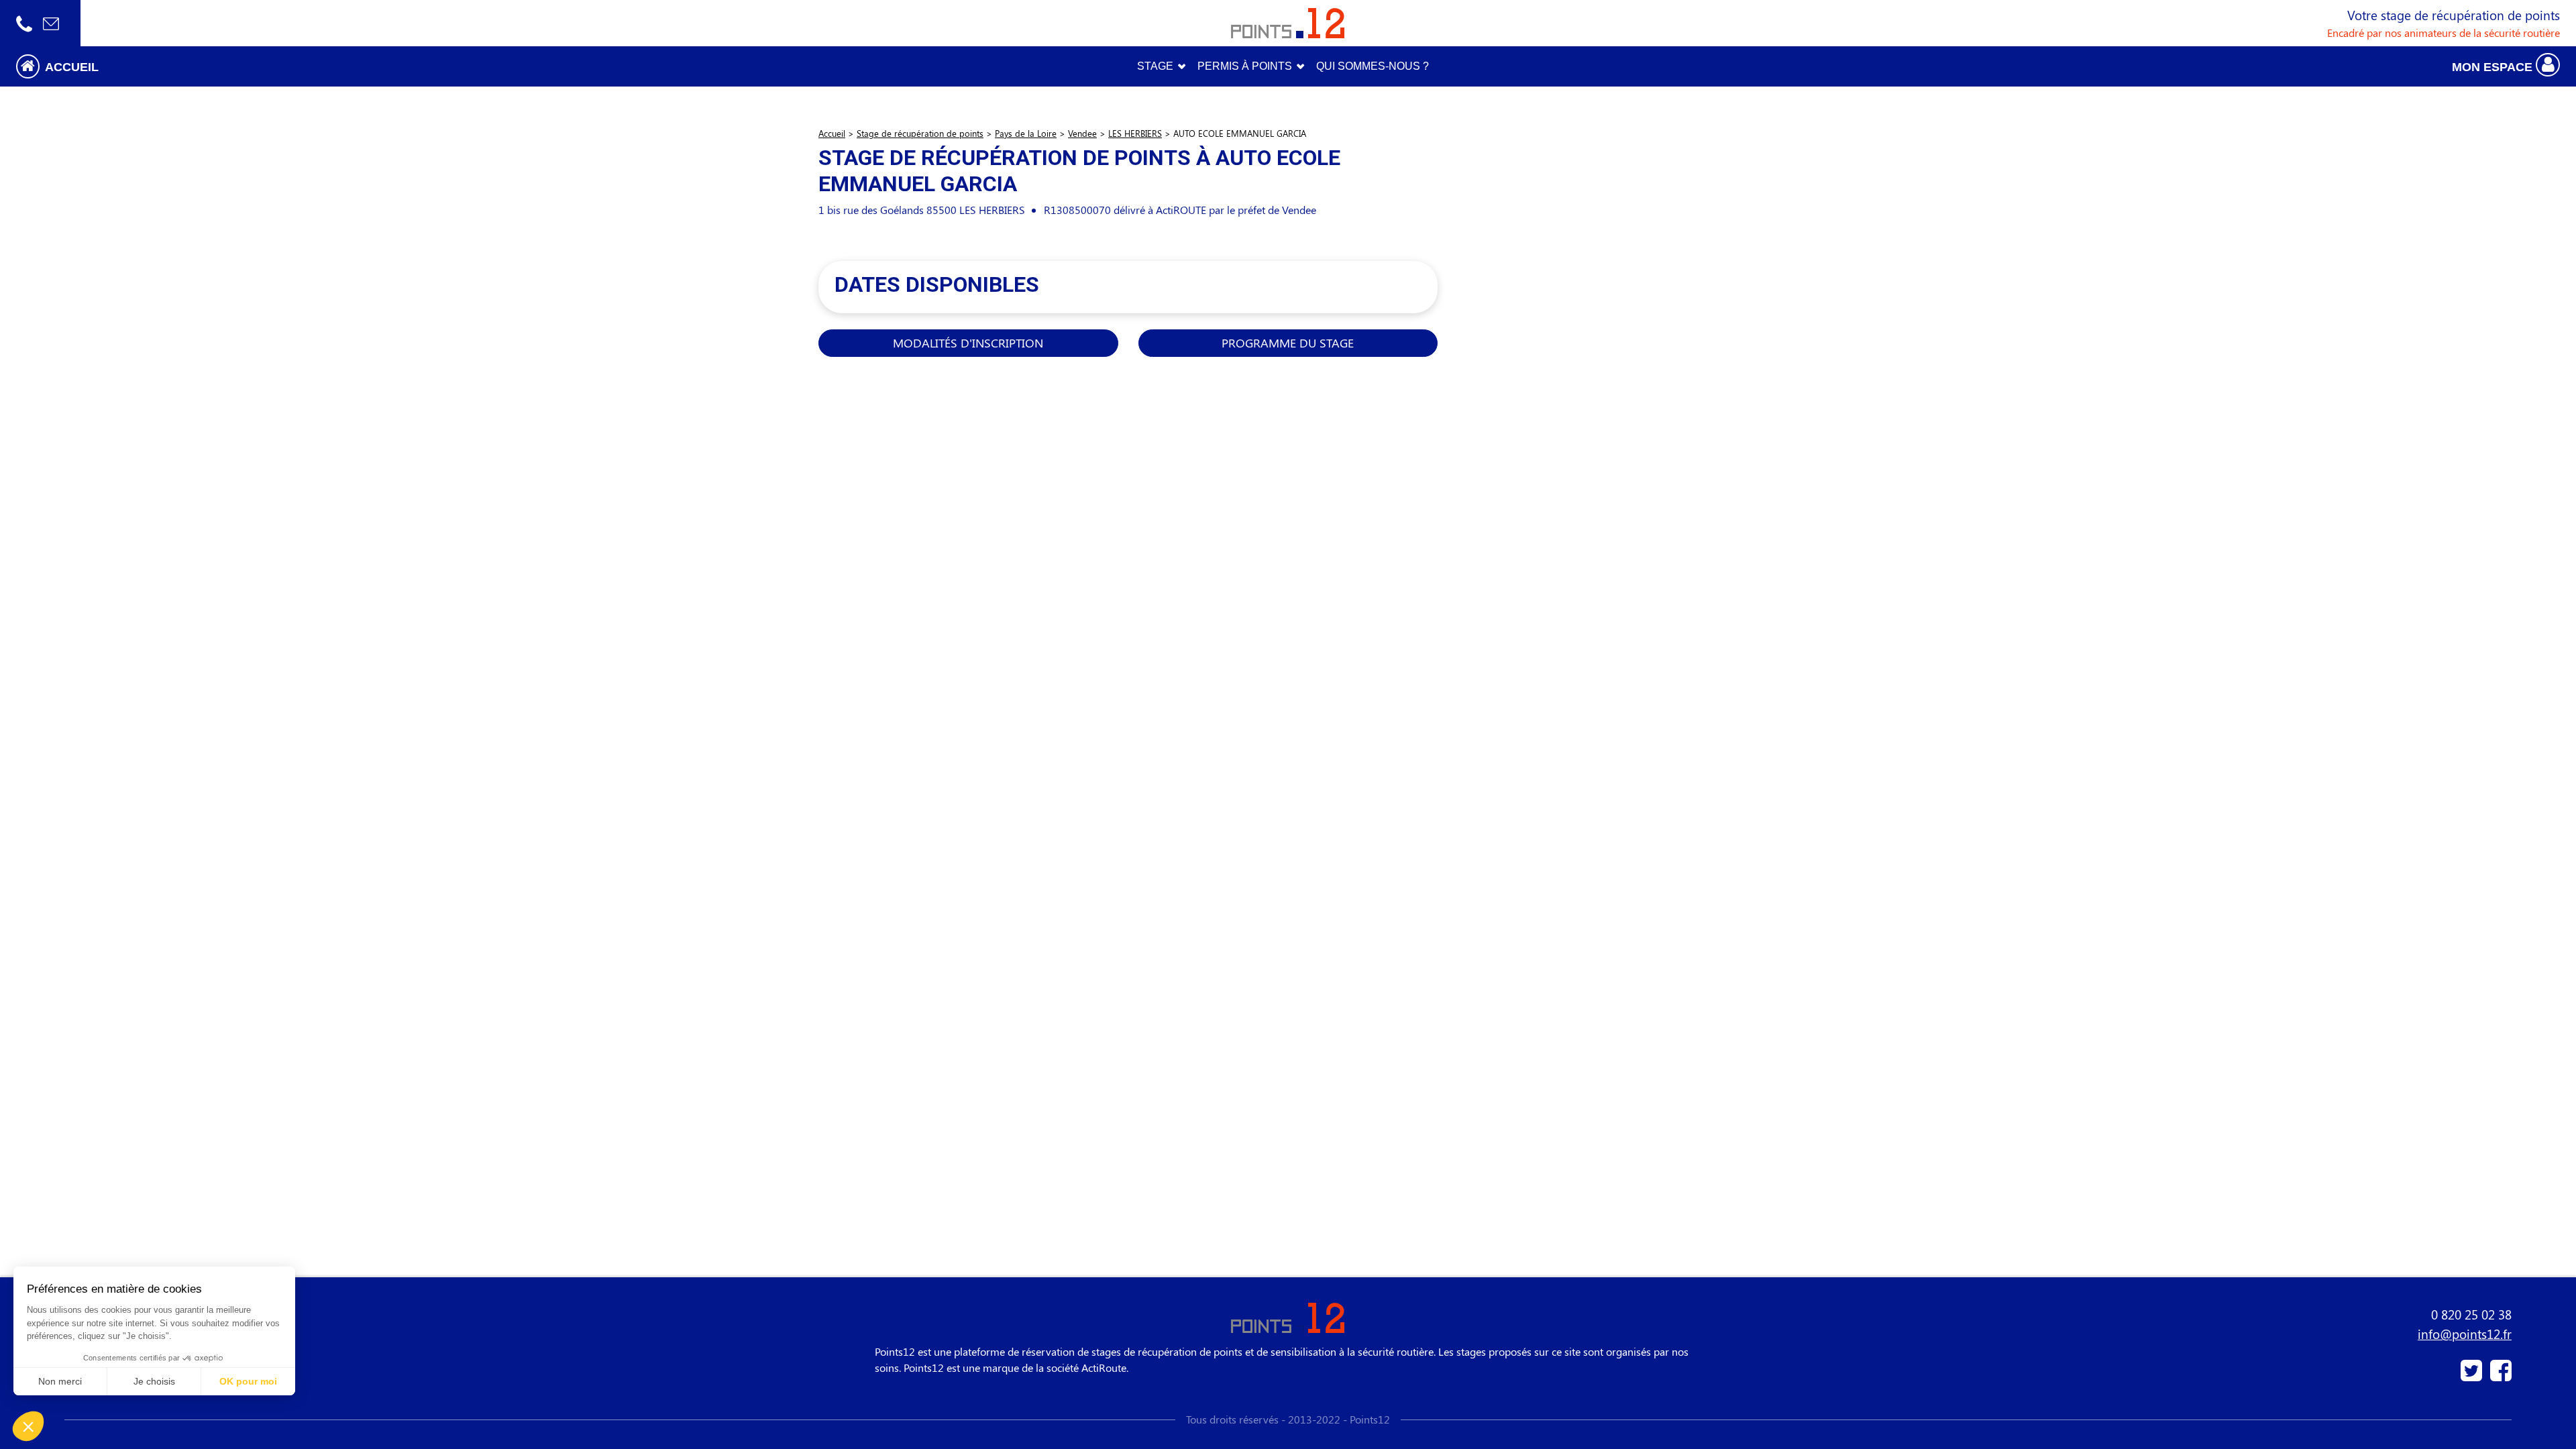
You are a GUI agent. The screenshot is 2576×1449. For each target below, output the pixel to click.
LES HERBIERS (1135, 133)
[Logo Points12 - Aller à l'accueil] (1288, 23)
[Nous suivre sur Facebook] (2498, 1376)
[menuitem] (1373, 66)
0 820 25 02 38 (2471, 1314)
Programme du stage (1288, 342)
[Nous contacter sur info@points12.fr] (51, 23)
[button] (322, 66)
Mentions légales (104, 1371)
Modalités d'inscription (968, 342)
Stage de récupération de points (920, 133)
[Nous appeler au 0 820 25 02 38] (24, 23)
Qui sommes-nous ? (111, 1323)
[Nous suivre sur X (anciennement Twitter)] (2473, 1376)
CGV (75, 1355)
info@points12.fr (2465, 1334)
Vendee (1082, 133)
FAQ (74, 1339)
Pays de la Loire (1026, 133)
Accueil (832, 133)
